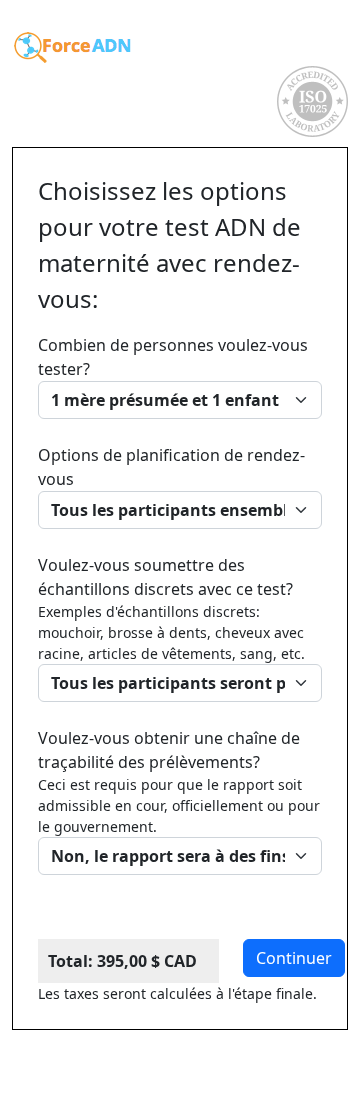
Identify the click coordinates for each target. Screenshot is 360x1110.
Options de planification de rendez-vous (171, 467)
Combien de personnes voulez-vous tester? (173, 357)
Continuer (294, 958)
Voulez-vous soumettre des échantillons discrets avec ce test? (171, 608)
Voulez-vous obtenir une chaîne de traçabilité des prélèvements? (179, 781)
